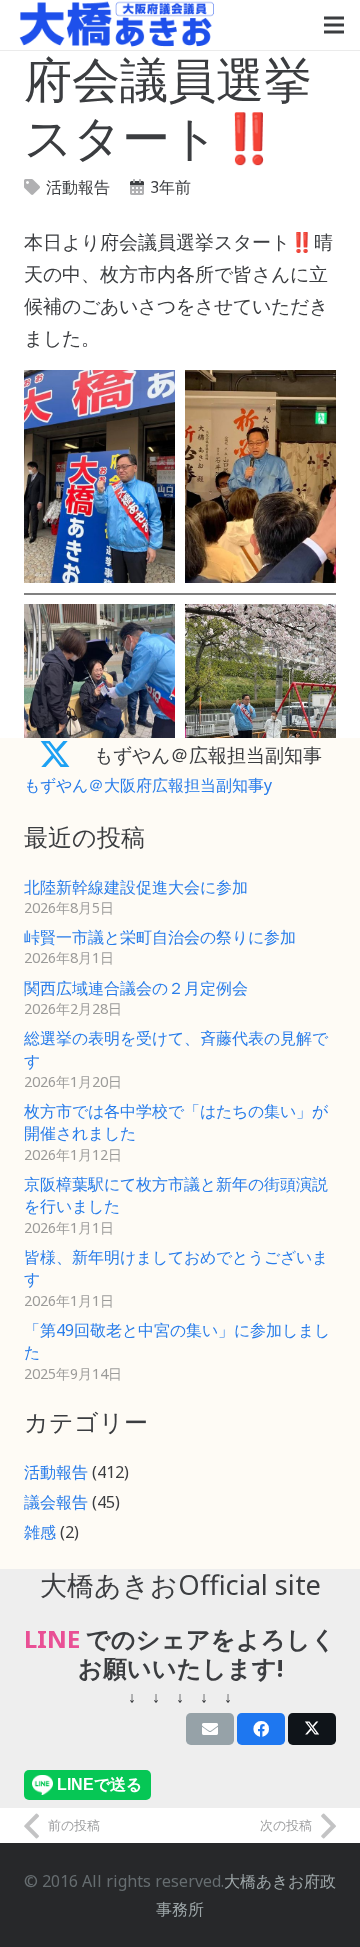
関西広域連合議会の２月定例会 (136, 988)
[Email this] (210, 1729)
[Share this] (261, 1729)
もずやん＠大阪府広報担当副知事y (148, 785)
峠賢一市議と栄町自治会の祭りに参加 (160, 937)
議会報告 (56, 1502)
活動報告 (78, 187)
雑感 (40, 1532)
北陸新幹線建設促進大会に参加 (136, 887)
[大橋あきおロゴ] (117, 25)
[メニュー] (334, 25)
